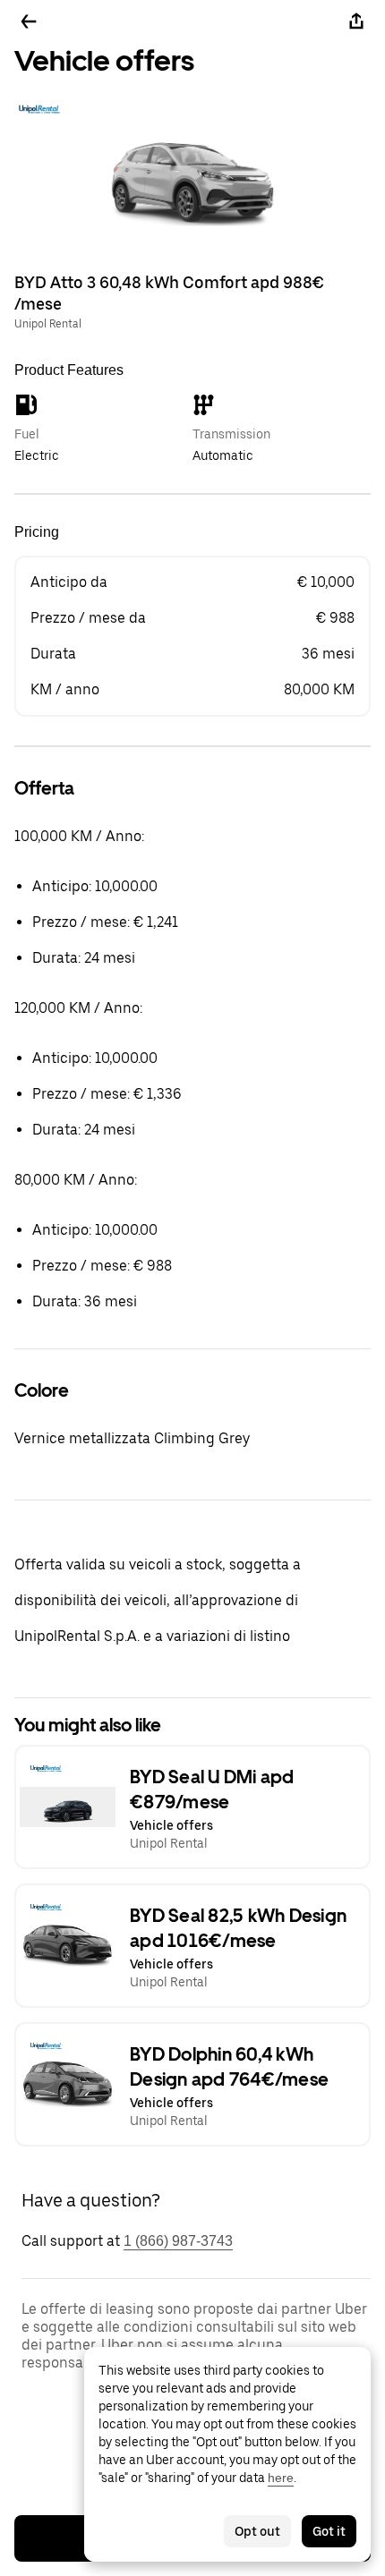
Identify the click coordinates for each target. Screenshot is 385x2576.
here (281, 2478)
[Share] (356, 21)
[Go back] (29, 21)
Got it (329, 2531)
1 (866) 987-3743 (178, 2241)
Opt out (257, 2531)
